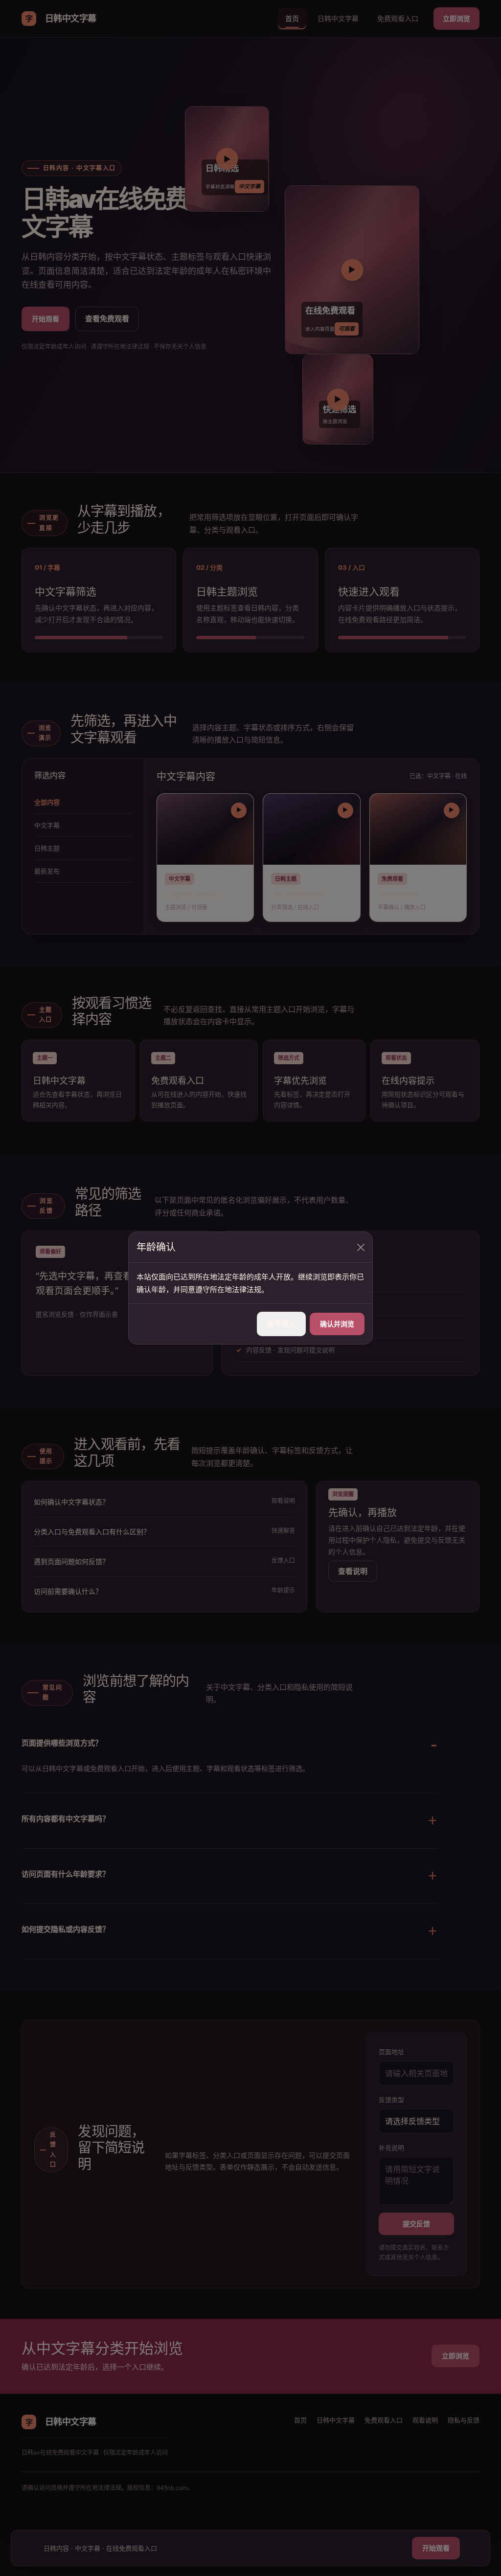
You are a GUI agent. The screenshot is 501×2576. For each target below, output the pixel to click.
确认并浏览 (337, 1324)
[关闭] (361, 1247)
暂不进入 (281, 1324)
